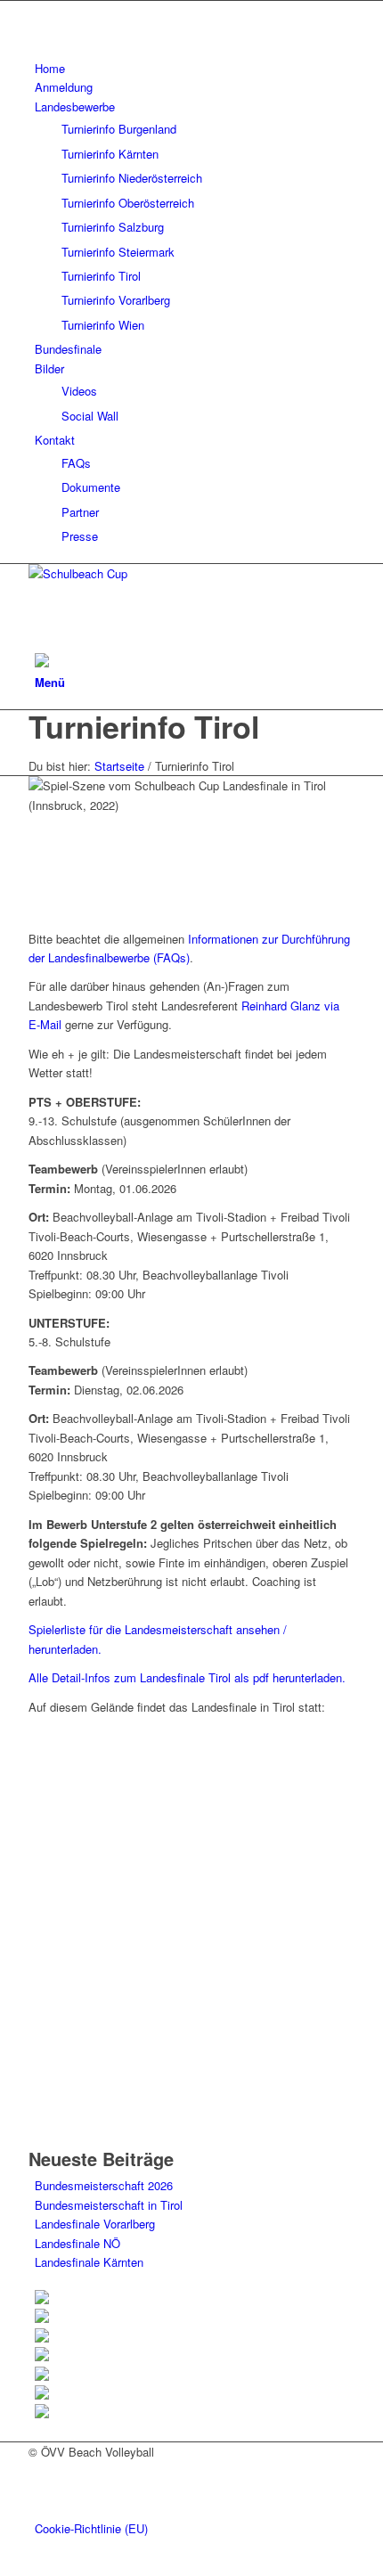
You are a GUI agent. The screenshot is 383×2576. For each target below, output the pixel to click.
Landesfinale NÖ (77, 2243)
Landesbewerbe (75, 106)
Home (50, 68)
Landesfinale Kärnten (89, 2262)
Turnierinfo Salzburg (113, 227)
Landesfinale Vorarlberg (95, 2224)
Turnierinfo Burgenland (119, 129)
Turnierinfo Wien (103, 325)
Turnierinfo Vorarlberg (116, 300)
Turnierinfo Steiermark (118, 252)
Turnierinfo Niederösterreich (132, 178)
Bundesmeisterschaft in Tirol (109, 2205)
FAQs (76, 463)
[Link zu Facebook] (39, 10)
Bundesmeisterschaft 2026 (104, 2185)
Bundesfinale (68, 349)
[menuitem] (195, 68)
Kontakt (55, 440)
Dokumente (91, 487)
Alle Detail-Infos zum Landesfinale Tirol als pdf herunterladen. (187, 1677)
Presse (80, 536)
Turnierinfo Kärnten (110, 154)
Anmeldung (64, 87)
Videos (79, 391)
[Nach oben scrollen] (4, 2566)
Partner (80, 512)
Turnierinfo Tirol (101, 276)
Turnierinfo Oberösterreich (128, 203)
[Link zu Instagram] (39, 30)
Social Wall (90, 416)
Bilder (49, 368)
